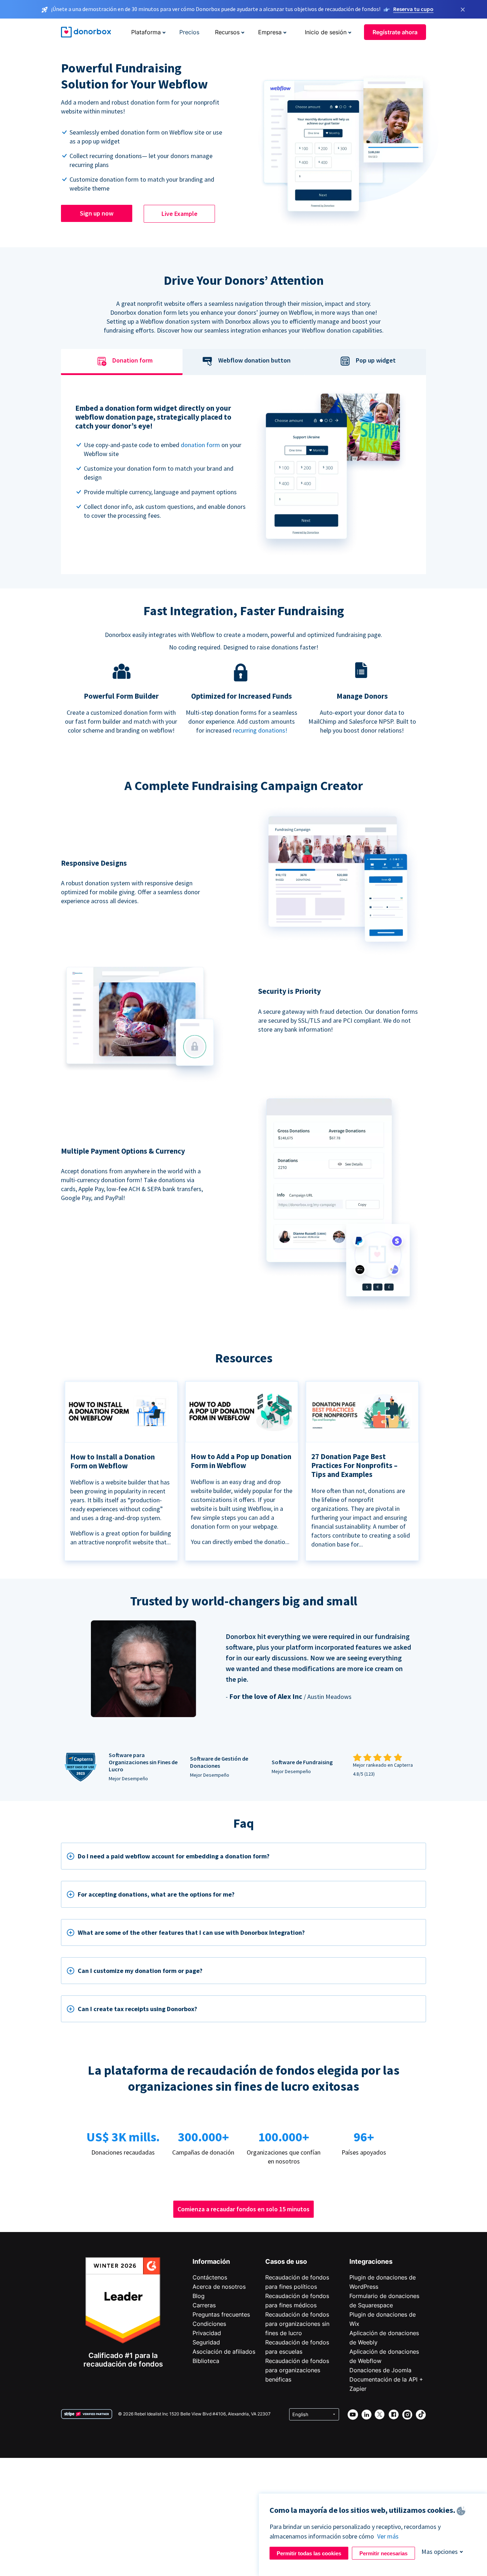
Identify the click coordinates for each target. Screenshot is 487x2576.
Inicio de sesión (326, 32)
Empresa (270, 32)
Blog (199, 2296)
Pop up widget (376, 361)
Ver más (388, 2536)
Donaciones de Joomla (380, 2370)
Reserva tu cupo (413, 9)
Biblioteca (206, 2361)
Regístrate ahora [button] (395, 32)
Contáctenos (210, 2277)
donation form (200, 445)
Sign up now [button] (97, 213)
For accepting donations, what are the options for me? (156, 1894)
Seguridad (206, 2342)
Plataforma (146, 32)
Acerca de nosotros (219, 2287)
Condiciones (209, 2324)
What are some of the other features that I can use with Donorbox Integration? (191, 1932)
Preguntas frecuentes (221, 2314)
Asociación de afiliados (224, 2352)
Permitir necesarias (383, 2553)
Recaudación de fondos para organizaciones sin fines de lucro (297, 2324)
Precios (189, 32)
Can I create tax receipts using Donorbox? (137, 2009)
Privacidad (207, 2333)
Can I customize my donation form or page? (140, 1971)
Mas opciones (440, 2552)
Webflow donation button (254, 361)
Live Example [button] (180, 214)
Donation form (132, 361)
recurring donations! (260, 730)
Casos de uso (286, 2261)
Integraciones (371, 2261)
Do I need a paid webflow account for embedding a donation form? (174, 1856)
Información (211, 2261)
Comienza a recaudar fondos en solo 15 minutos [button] (243, 2209)
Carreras (204, 2305)
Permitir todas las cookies (309, 2553)
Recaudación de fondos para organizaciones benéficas (297, 2370)
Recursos (227, 32)
